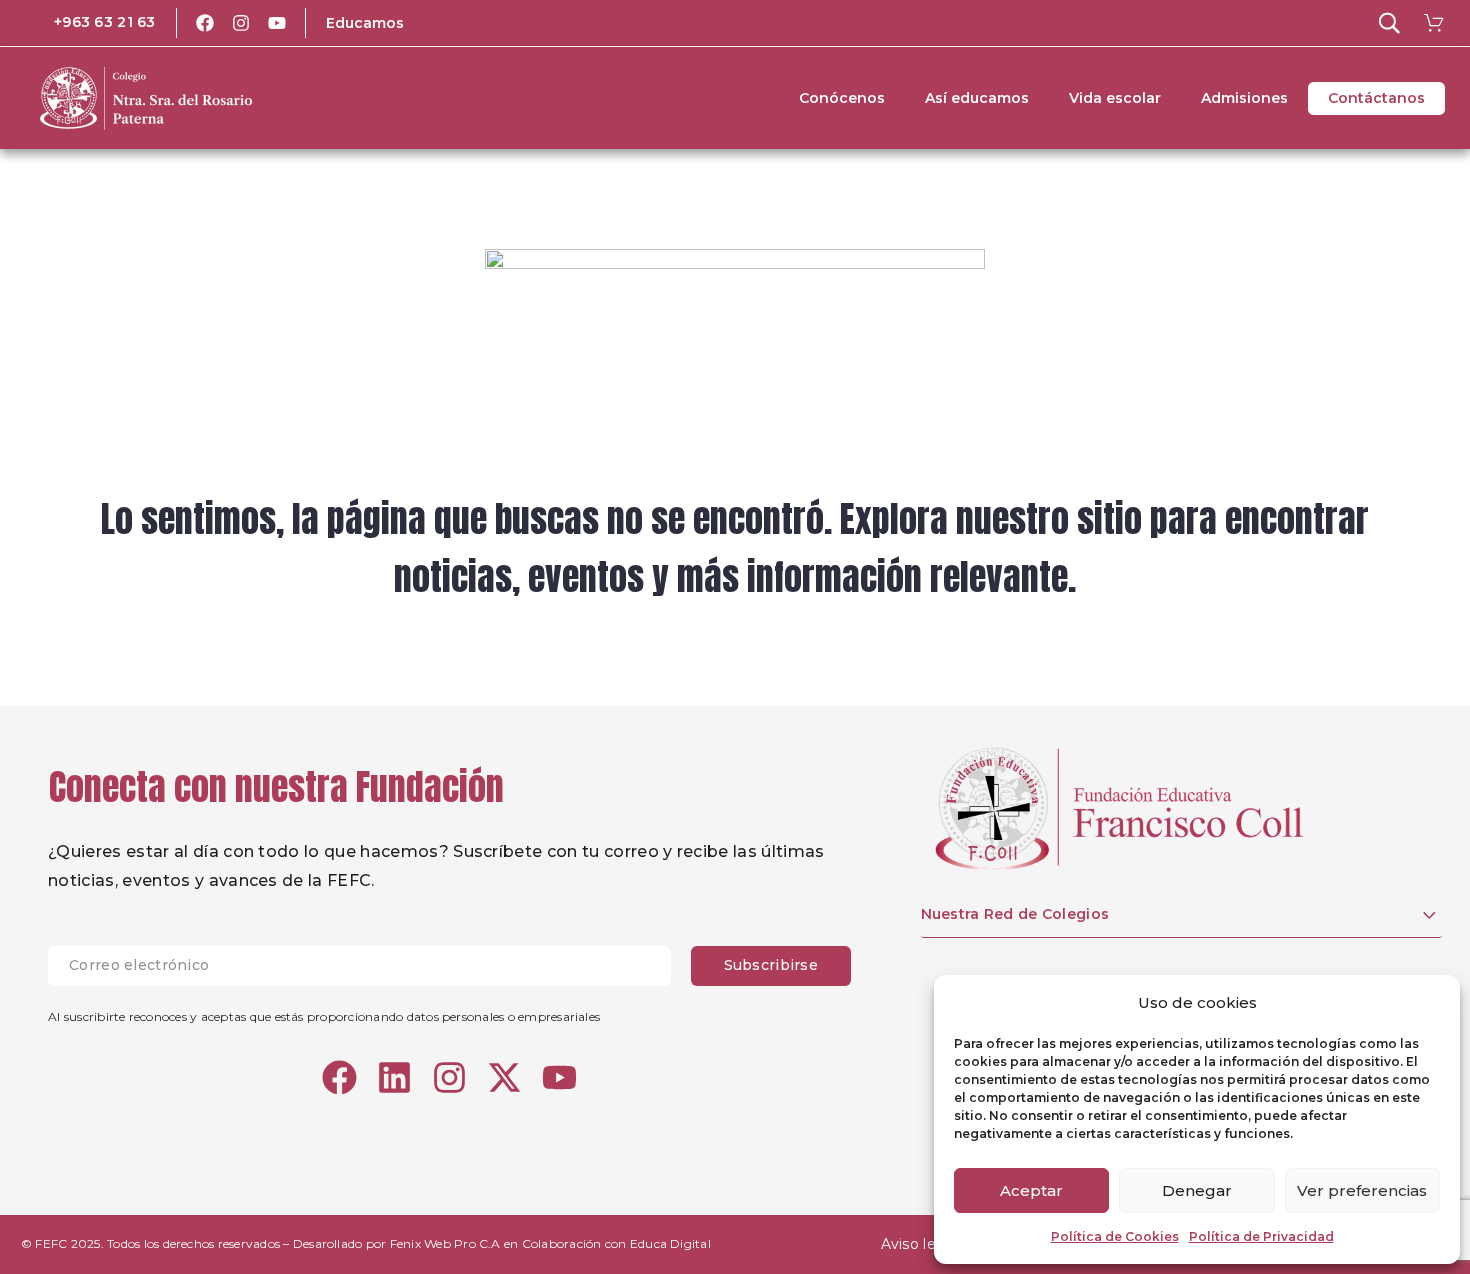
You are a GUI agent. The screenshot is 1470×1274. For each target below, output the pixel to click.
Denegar (1197, 1190)
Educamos (365, 23)
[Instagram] (241, 23)
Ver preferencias (1362, 1190)
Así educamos (977, 98)
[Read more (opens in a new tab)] (91, 23)
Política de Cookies (1115, 1236)
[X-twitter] (504, 1077)
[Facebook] (205, 23)
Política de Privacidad (1261, 1236)
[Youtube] (277, 23)
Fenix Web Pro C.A (445, 1243)
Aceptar (1031, 1190)
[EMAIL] (369, 966)
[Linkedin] (394, 1077)
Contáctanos (1376, 98)
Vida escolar (1115, 98)
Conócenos (842, 98)
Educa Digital (670, 1243)
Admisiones (1244, 98)
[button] (1389, 23)
